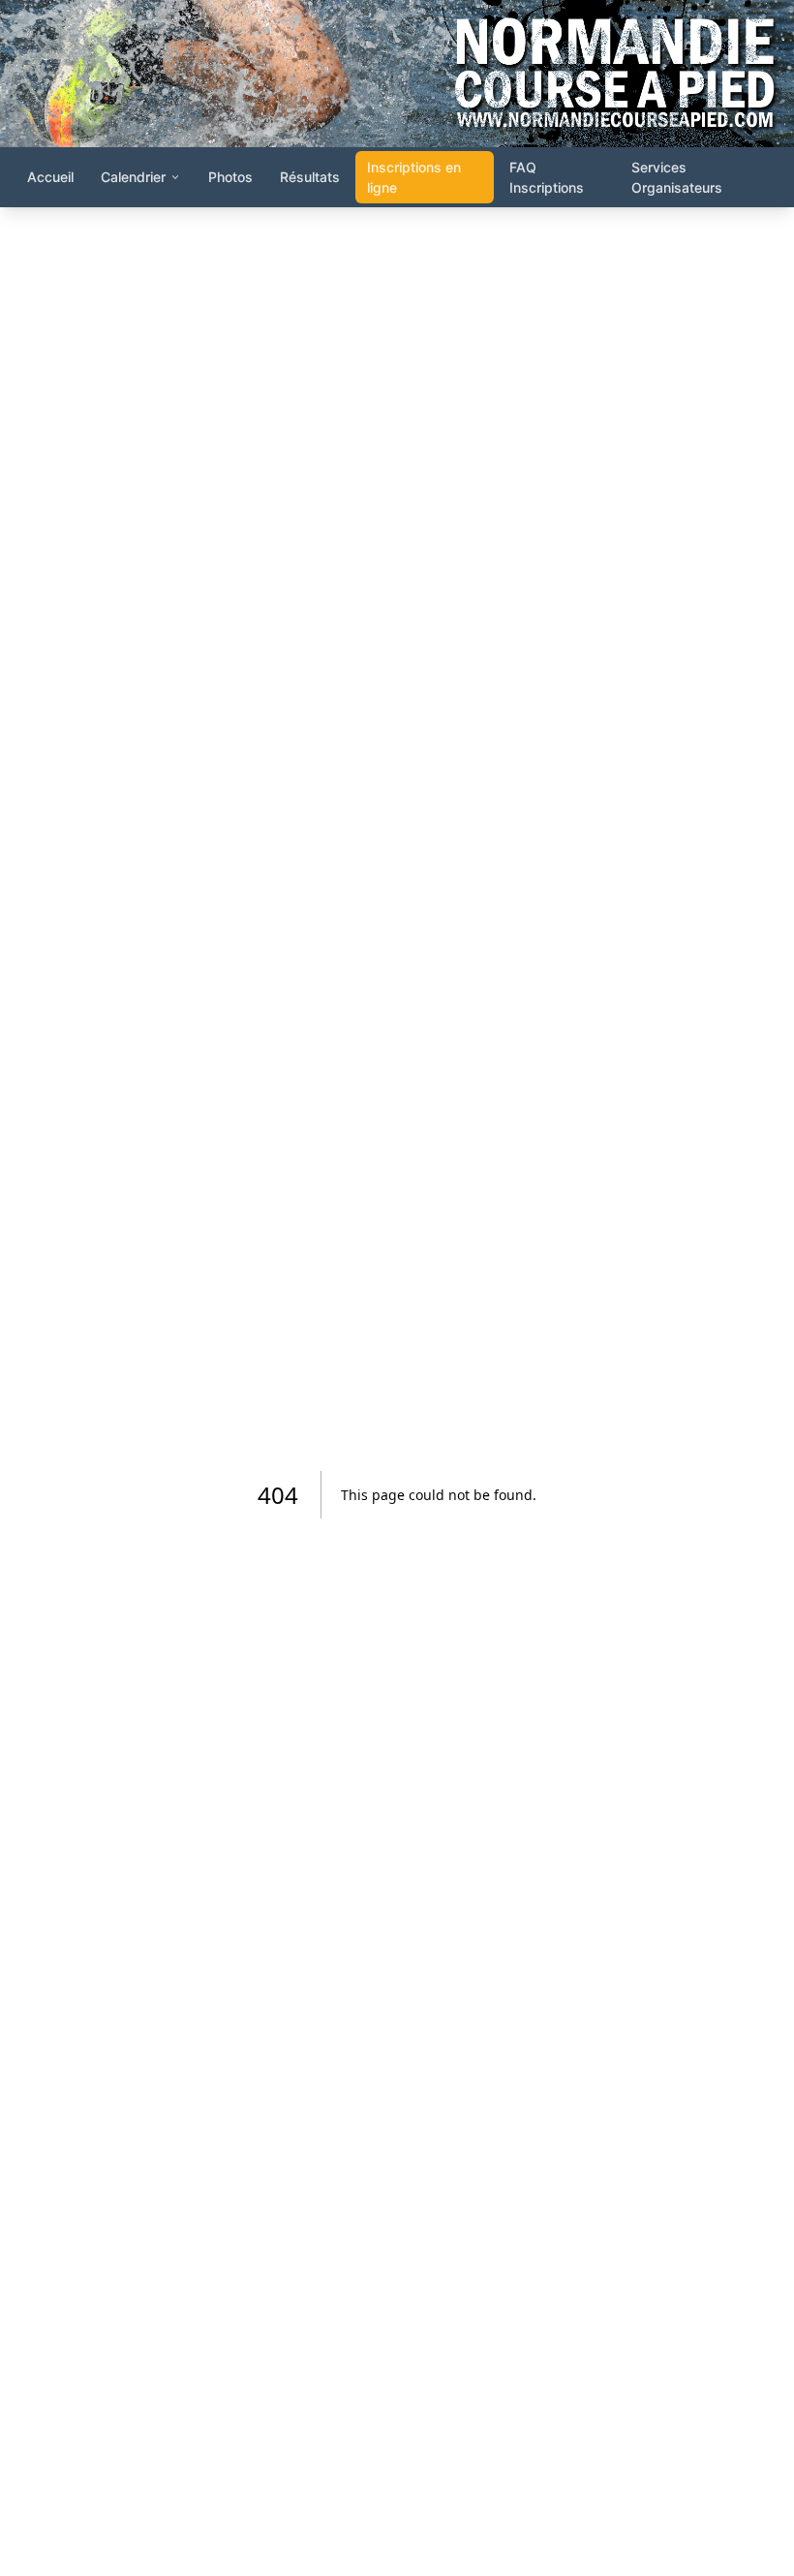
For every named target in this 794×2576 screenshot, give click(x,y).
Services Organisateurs (677, 177)
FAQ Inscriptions (547, 177)
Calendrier (133, 177)
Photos (230, 177)
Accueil (50, 177)
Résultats (310, 177)
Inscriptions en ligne (414, 177)
